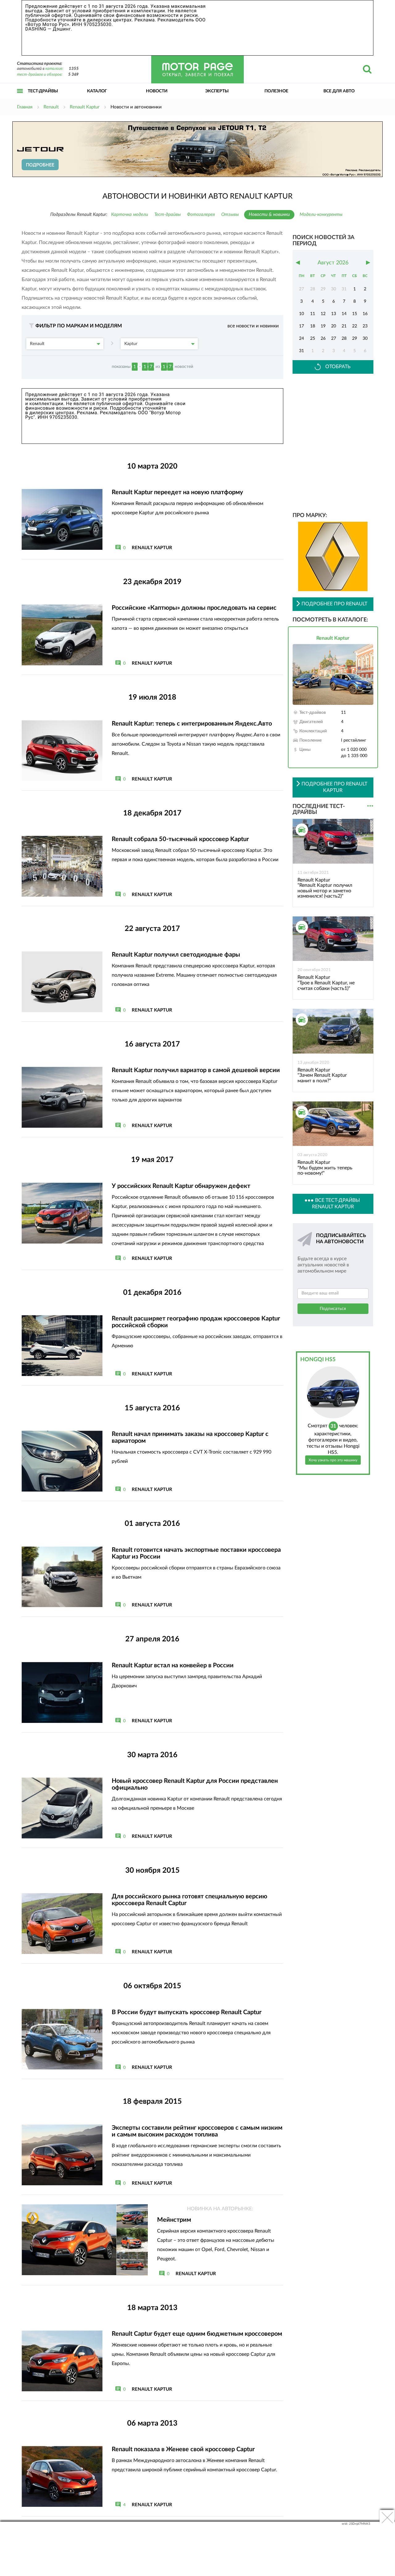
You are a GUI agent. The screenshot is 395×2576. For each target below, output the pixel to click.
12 (323, 314)
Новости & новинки (269, 215)
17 (301, 326)
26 (323, 339)
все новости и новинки (253, 326)
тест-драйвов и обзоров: (40, 75)
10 (301, 314)
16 (365, 314)
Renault (37, 344)
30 (365, 339)
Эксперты (217, 91)
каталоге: (54, 69)
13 (334, 314)
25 (313, 339)
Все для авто (339, 91)
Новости (157, 91)
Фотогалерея (201, 215)
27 (334, 339)
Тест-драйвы (43, 91)
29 (355, 339)
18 (313, 326)
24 (301, 339)
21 (344, 326)
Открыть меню (20, 98)
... (370, 806)
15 (355, 314)
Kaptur (131, 344)
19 (323, 326)
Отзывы (230, 215)
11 (313, 314)
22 (355, 326)
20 (334, 326)
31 (301, 351)
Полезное (276, 91)
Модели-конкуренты (321, 215)
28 (344, 339)
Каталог (97, 91)
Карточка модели (130, 215)
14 (344, 314)
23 (365, 326)
